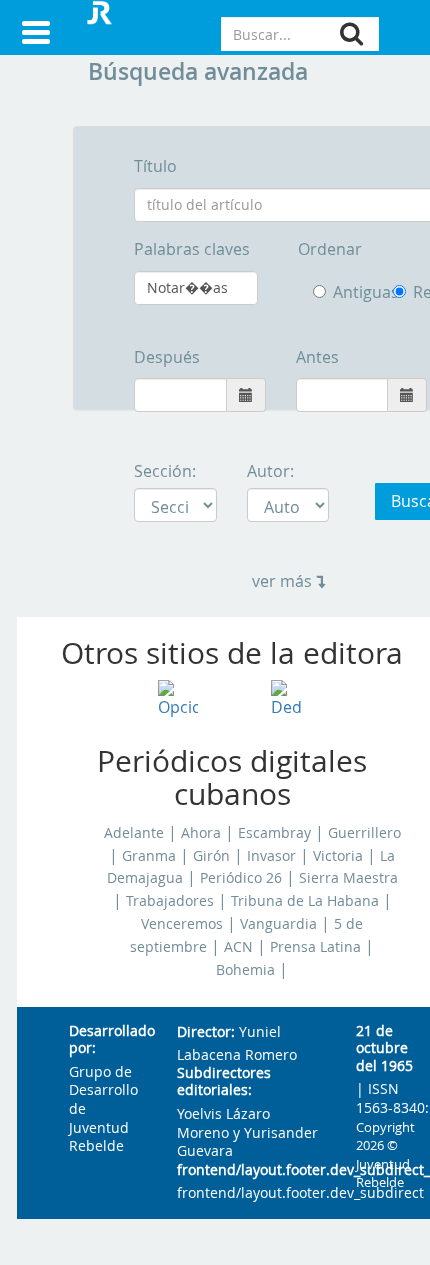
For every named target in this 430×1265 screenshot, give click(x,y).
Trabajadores (170, 901)
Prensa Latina (315, 947)
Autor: (270, 471)
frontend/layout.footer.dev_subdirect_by (250, 1170)
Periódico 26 (241, 878)
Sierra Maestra (348, 878)
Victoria (338, 856)
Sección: (165, 471)
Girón (211, 856)
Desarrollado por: (107, 1040)
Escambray (274, 833)
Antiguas (348, 292)
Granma (149, 856)
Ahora (201, 833)
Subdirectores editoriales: (224, 1082)
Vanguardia (278, 924)
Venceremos (182, 924)
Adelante (134, 833)
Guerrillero (364, 833)
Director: (206, 1032)
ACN (238, 947)
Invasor (271, 856)
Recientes (403, 292)
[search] (351, 33)
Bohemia (245, 970)
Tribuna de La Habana (305, 901)
